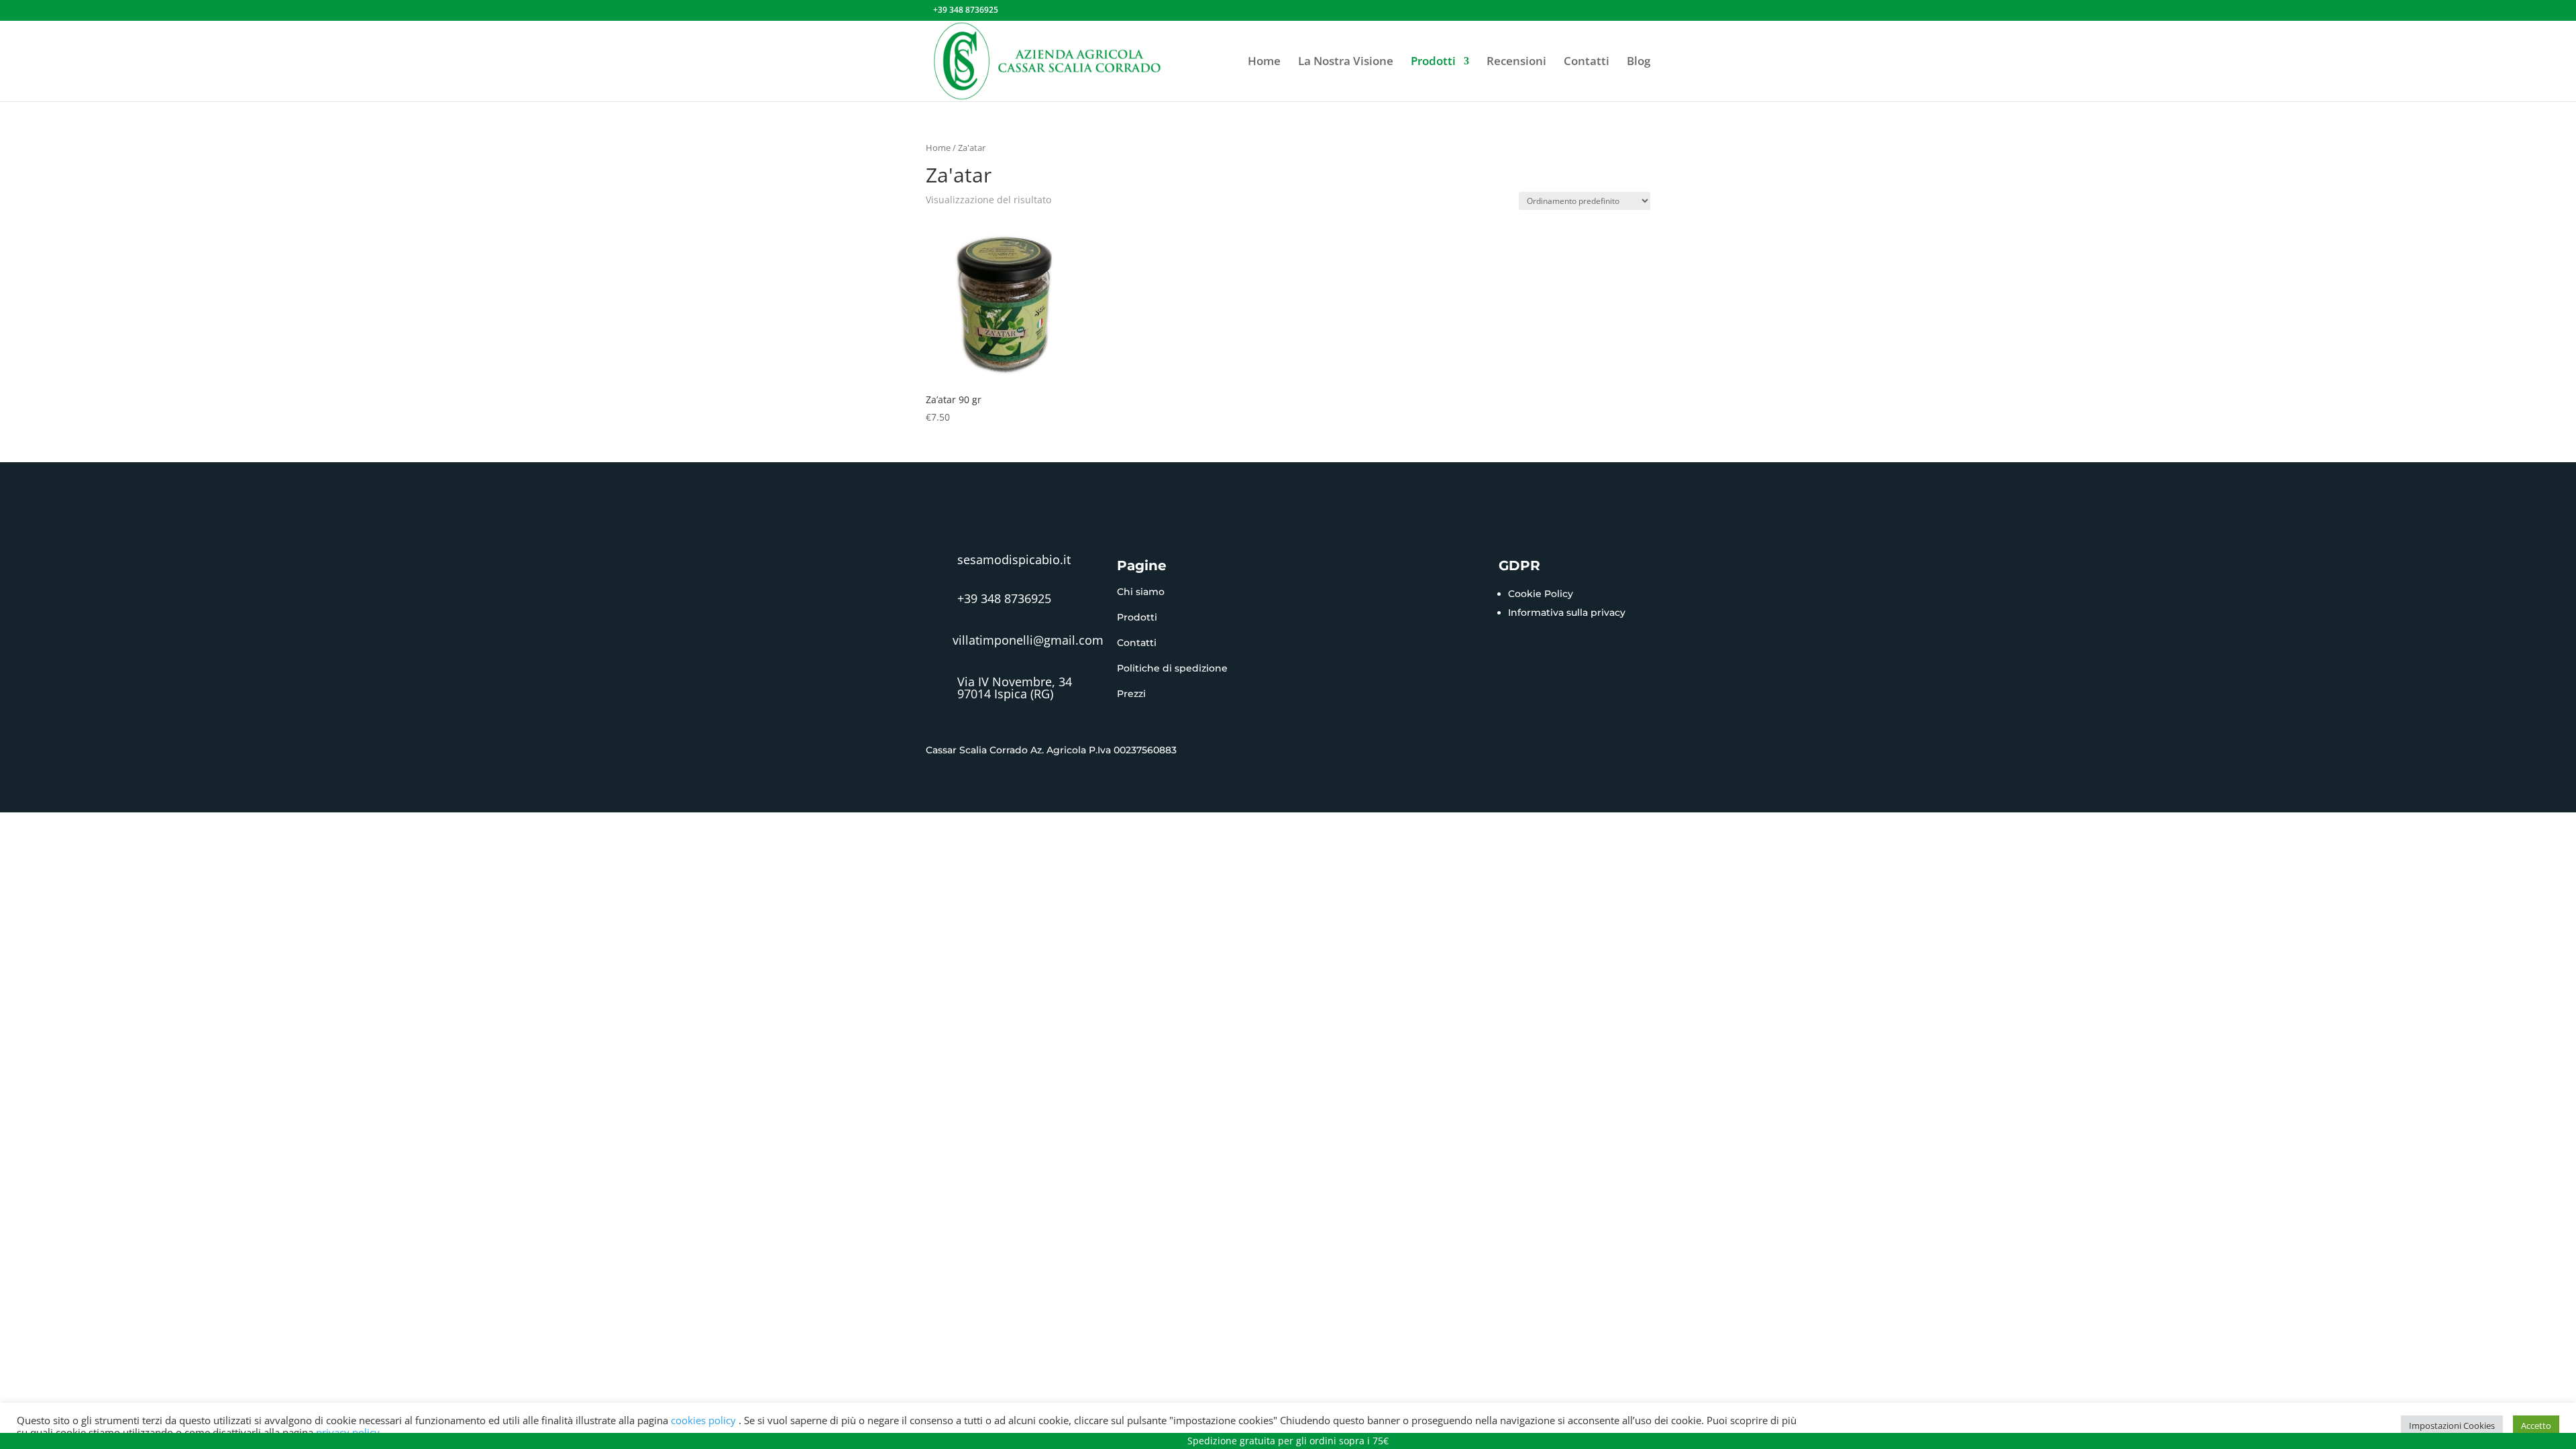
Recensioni (1516, 62)
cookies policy (705, 1420)
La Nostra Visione (1346, 62)
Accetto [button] (2536, 1426)
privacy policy (348, 1432)
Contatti (1587, 62)
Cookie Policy (1541, 594)
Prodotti (1433, 62)
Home (1264, 62)
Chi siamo (1141, 592)
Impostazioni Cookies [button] (2452, 1426)
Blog (1639, 62)
